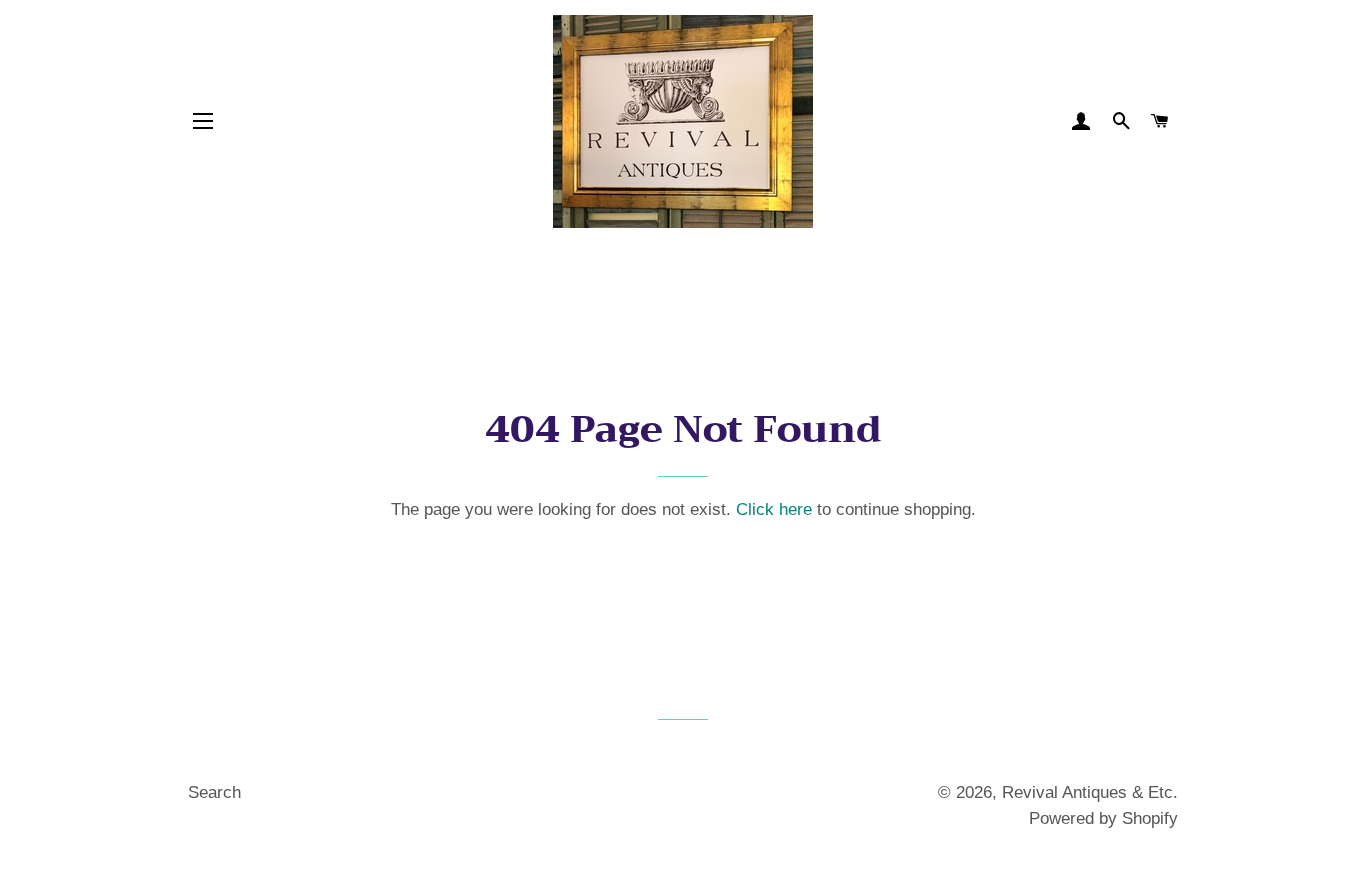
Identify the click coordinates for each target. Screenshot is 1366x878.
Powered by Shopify (1103, 818)
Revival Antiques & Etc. (1090, 792)
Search (214, 792)
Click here (774, 509)
